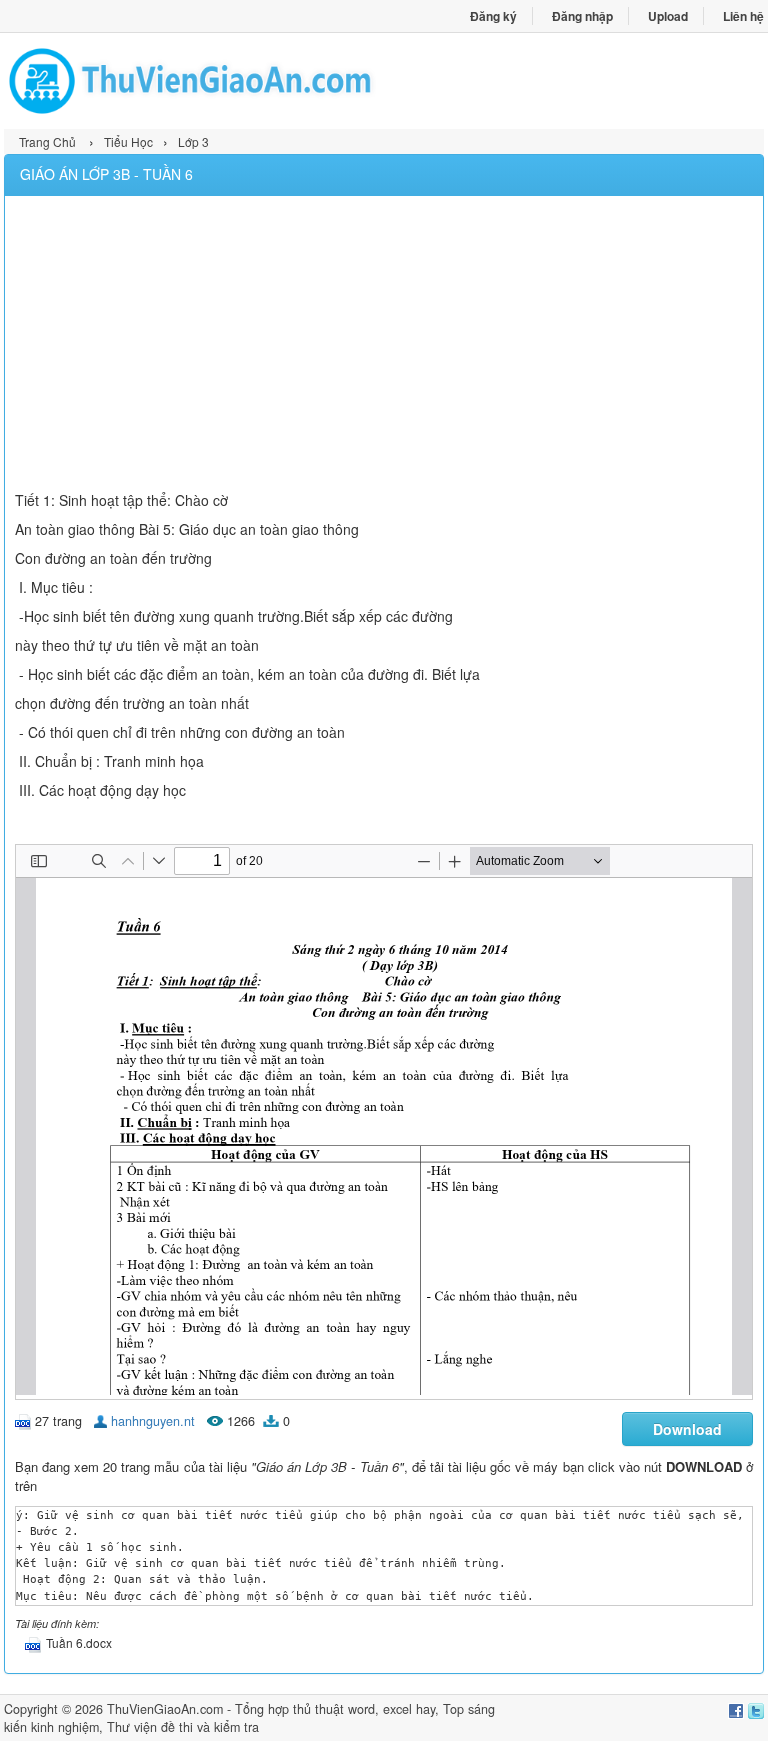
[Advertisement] (384, 346)
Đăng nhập (582, 16)
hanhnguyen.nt (153, 1421)
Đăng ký (493, 16)
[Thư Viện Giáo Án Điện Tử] (194, 81)
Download (687, 1429)
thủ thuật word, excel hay (364, 1709)
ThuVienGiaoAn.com (165, 1709)
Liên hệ (743, 16)
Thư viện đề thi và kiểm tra (183, 1727)
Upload (668, 16)
